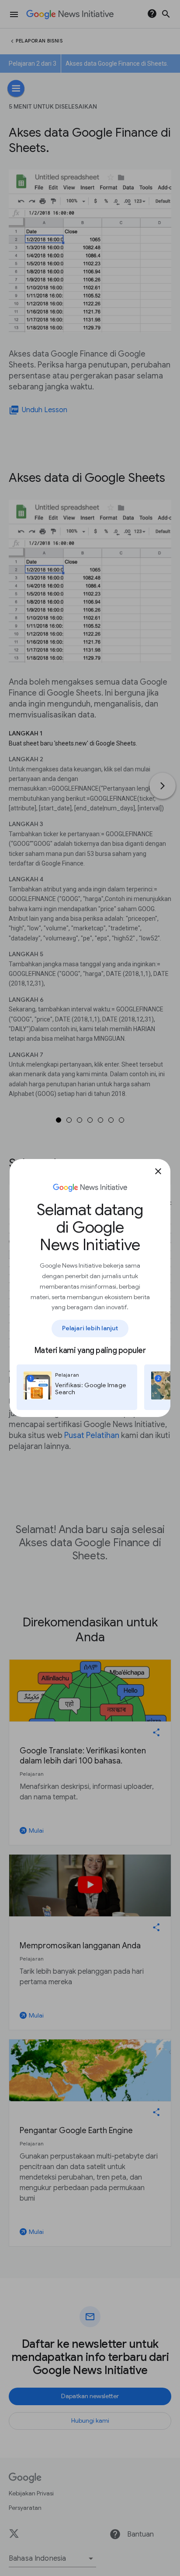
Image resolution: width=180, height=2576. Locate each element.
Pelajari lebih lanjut (90, 1328)
